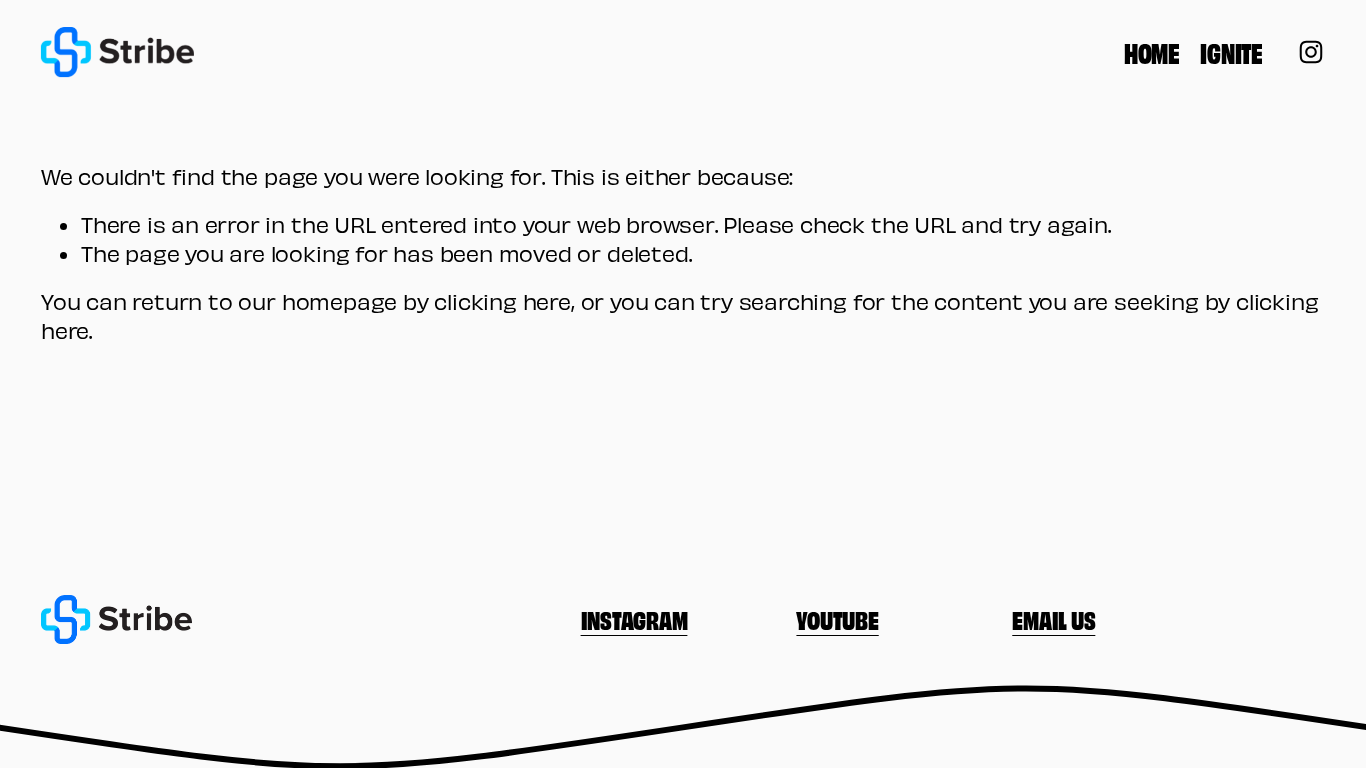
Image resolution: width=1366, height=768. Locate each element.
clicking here (502, 301)
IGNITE (1231, 52)
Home (1152, 52)
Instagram (634, 619)
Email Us (1053, 619)
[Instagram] (1311, 52)
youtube (837, 619)
